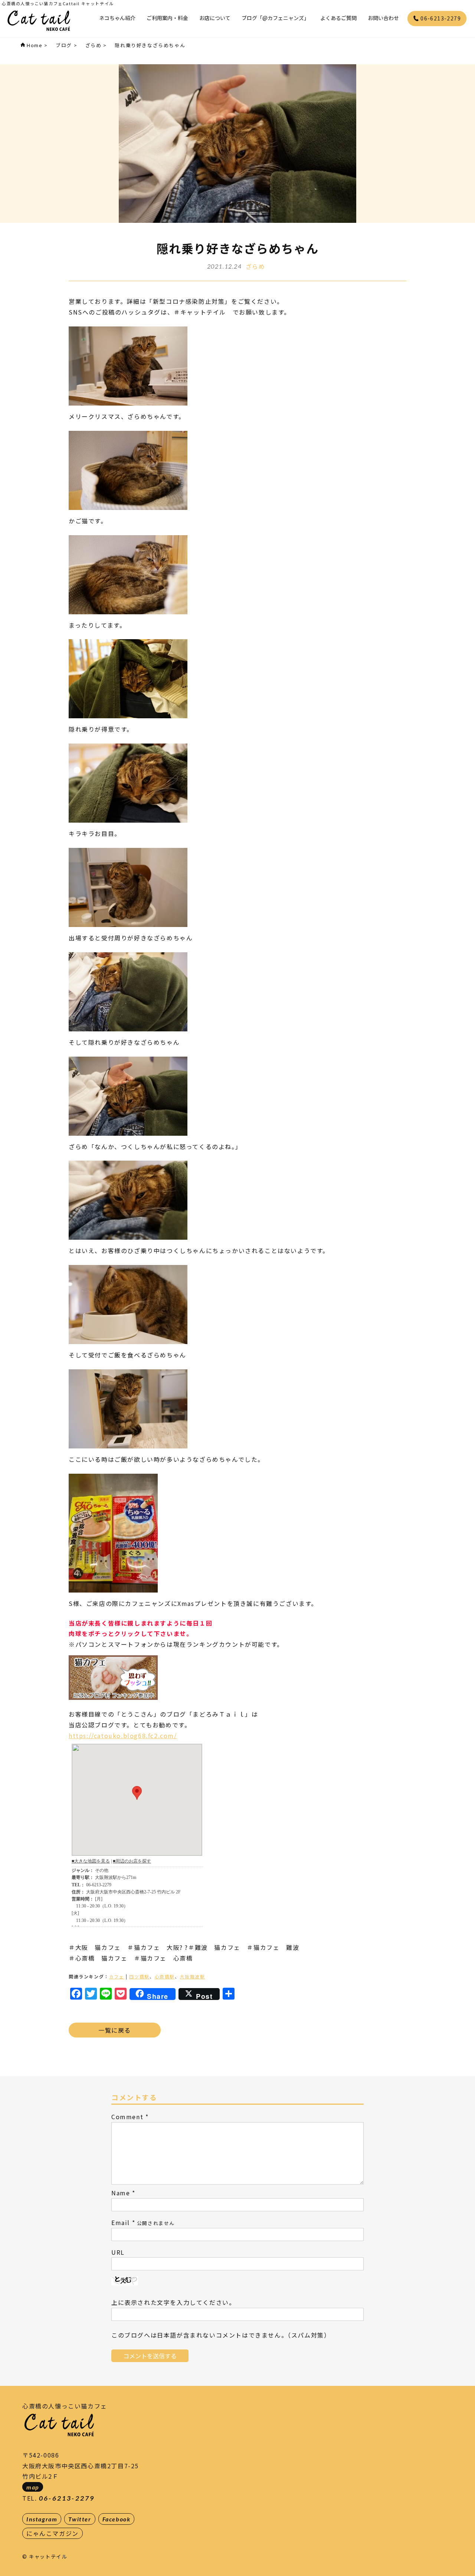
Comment (127, 2117)
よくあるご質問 (338, 18)
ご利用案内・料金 (167, 18)
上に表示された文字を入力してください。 (173, 2302)
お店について (215, 18)
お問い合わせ (383, 18)
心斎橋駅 (164, 1976)
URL (118, 2252)
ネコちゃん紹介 (117, 18)
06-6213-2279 (440, 18)
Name (121, 2193)
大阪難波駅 (192, 1976)
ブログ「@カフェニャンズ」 (275, 18)
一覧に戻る (115, 2030)
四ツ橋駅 (139, 1976)
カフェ (117, 1976)
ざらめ (255, 266)
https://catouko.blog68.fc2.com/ (123, 1736)
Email (121, 2222)
